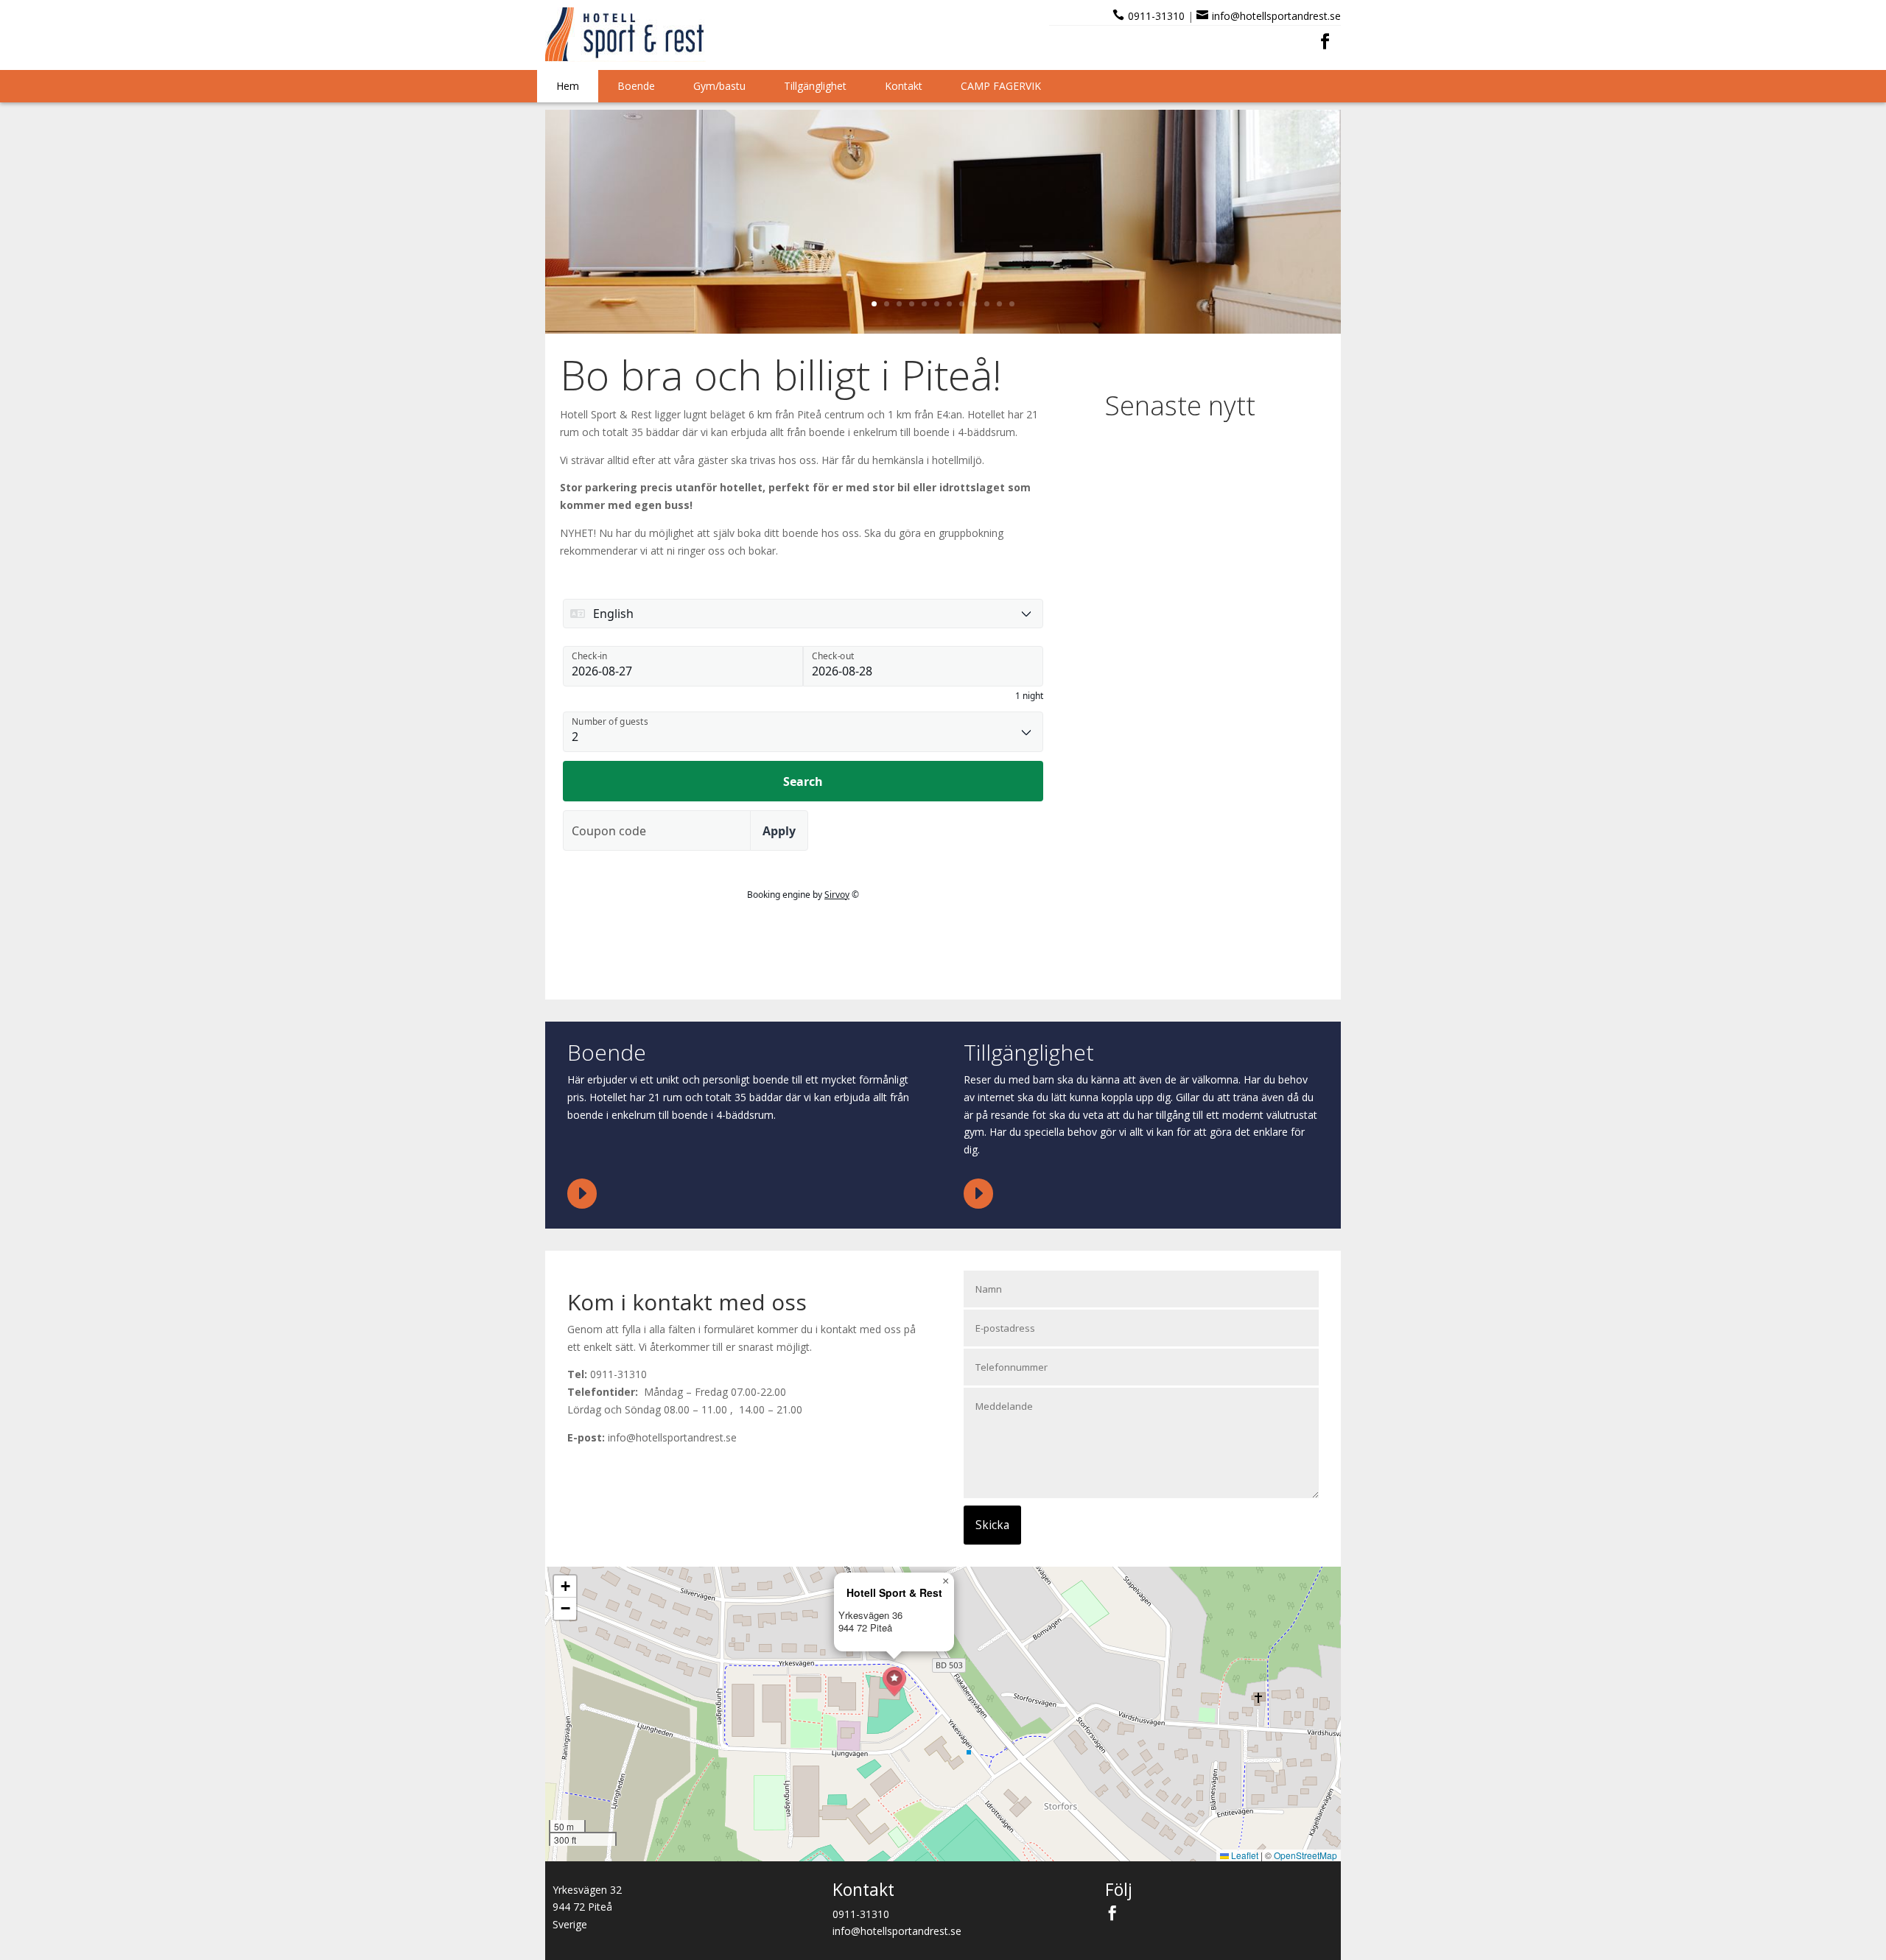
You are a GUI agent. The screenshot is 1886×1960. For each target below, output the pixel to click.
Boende (636, 86)
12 (1012, 304)
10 (987, 304)
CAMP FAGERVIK (1001, 86)
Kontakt (904, 86)
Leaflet (1244, 1855)
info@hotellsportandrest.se (1276, 16)
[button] (894, 1682)
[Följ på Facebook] (1325, 41)
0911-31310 (1156, 16)
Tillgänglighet (815, 86)
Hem (568, 86)
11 (999, 304)
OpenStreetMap (1305, 1855)
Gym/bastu (719, 86)
